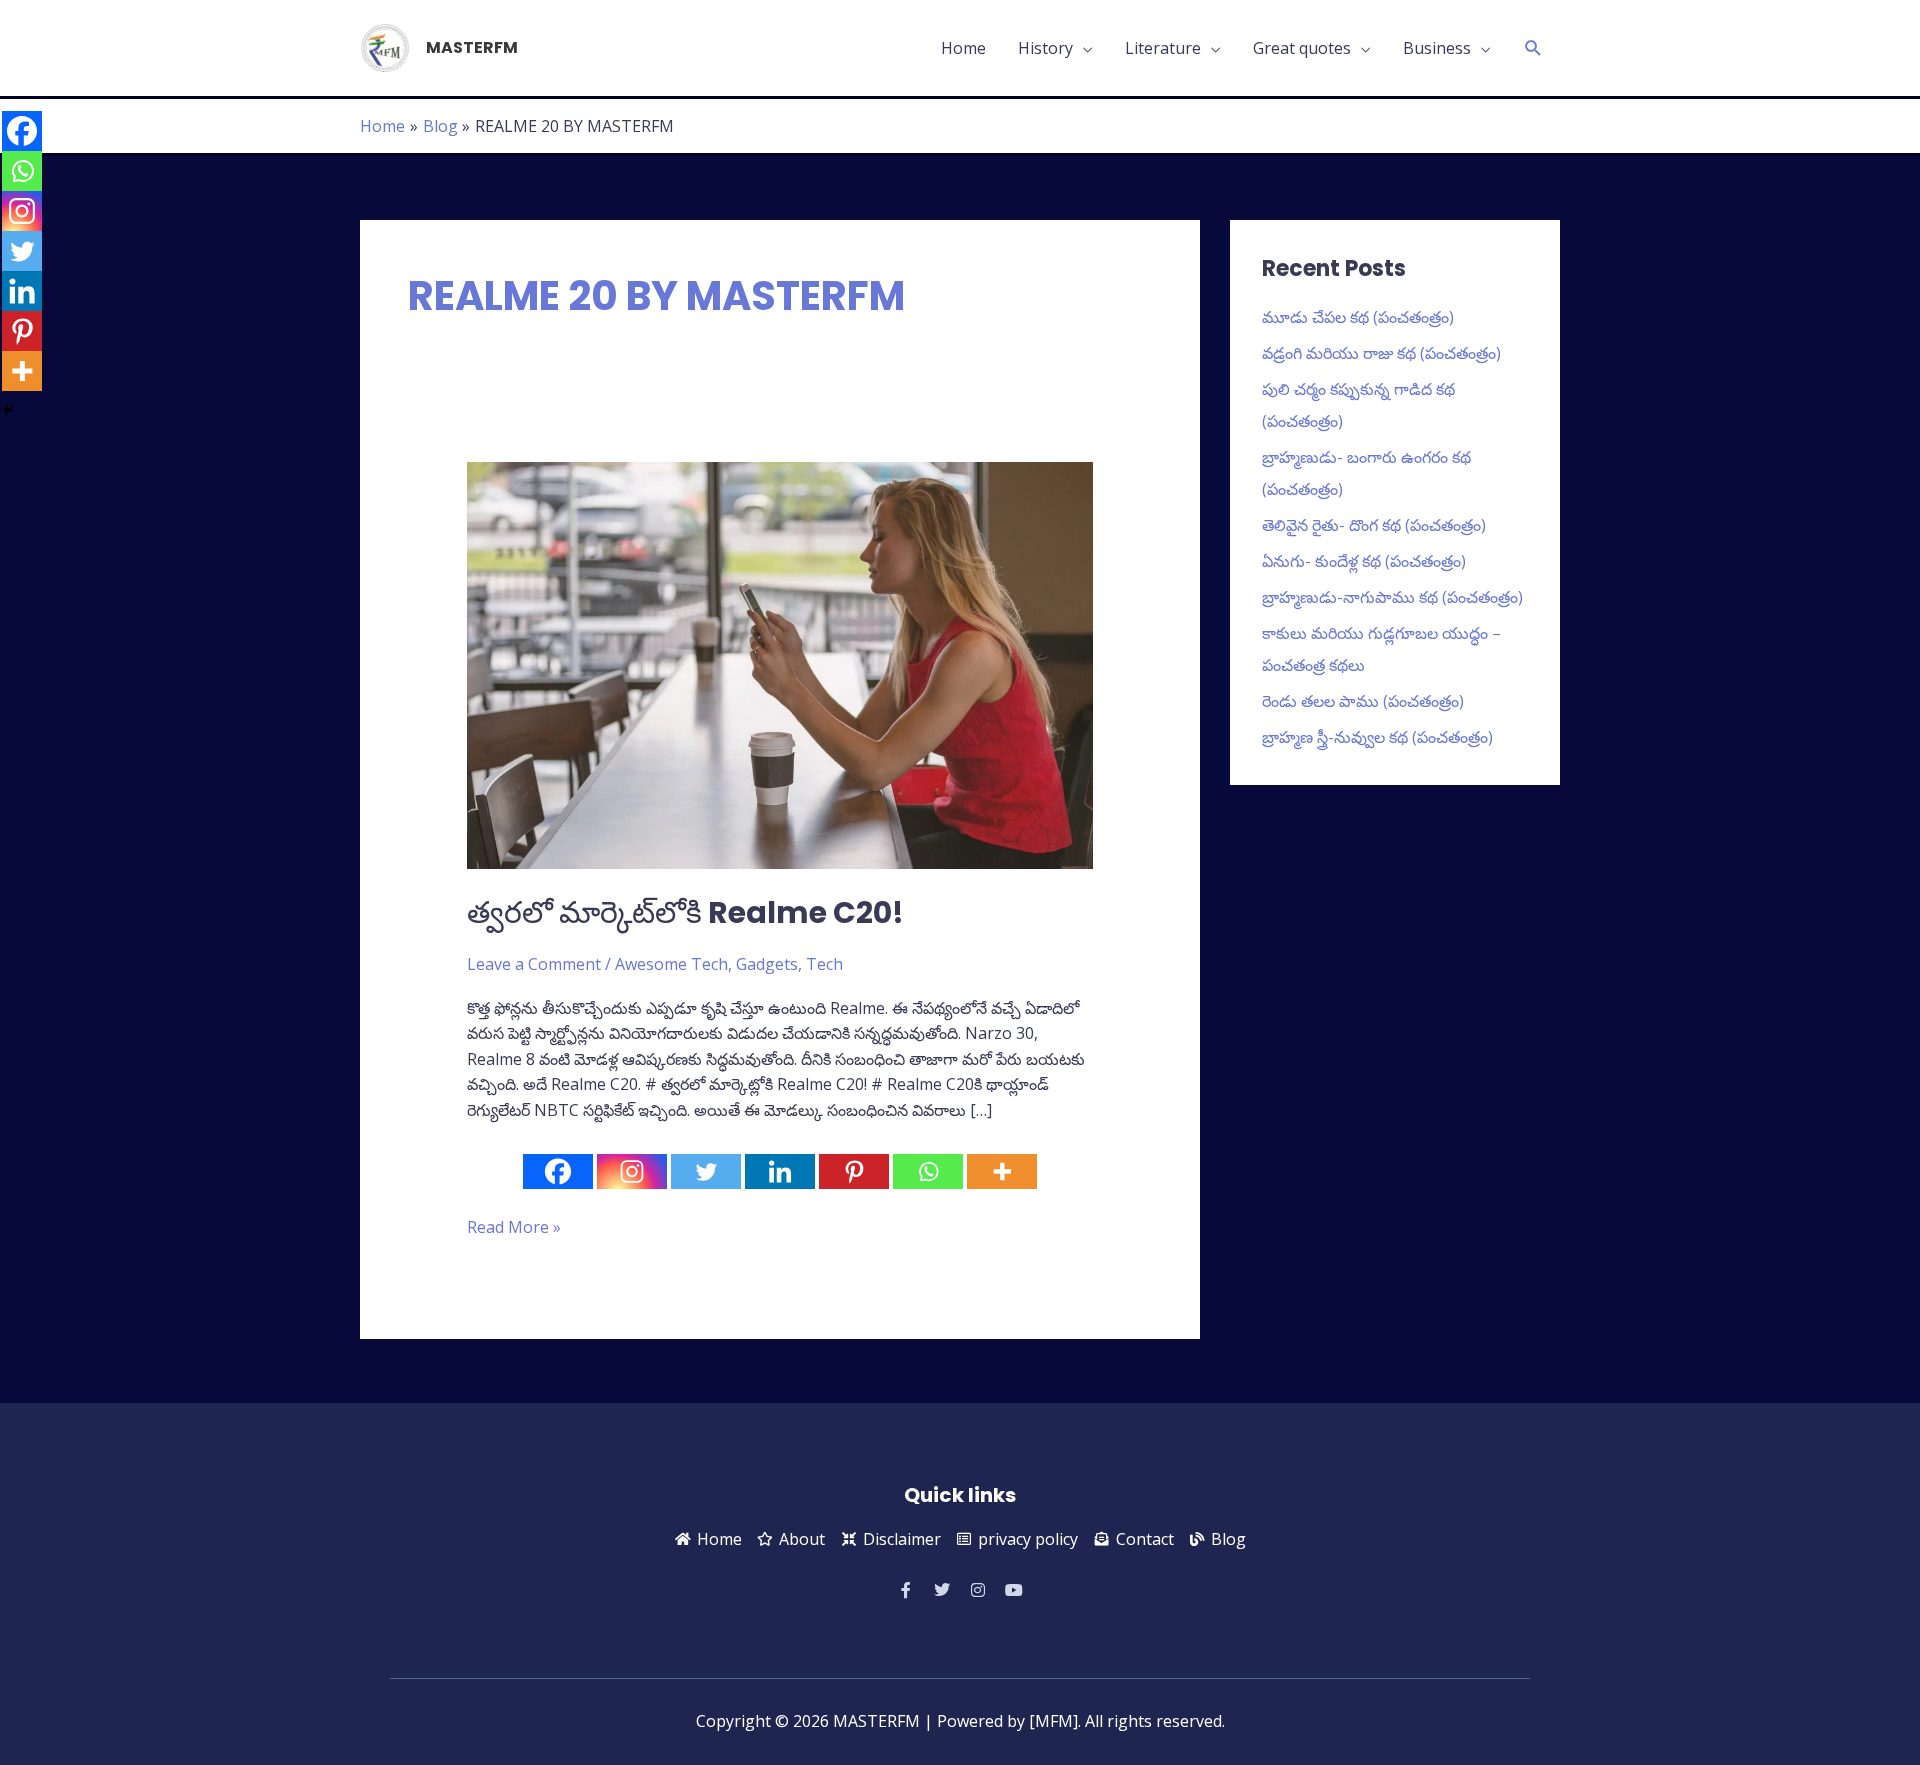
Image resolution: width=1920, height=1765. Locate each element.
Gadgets (767, 964)
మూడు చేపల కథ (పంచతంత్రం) (1358, 317)
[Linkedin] (780, 1171)
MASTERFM (472, 47)
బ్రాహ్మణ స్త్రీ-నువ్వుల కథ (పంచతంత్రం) (1377, 737)
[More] (1002, 1171)
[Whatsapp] (928, 1171)
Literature (1163, 48)
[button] (1533, 48)
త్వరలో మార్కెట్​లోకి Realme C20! (685, 912)
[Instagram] (632, 1171)
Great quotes (1302, 48)
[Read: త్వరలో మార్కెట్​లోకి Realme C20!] (780, 664)
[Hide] (8, 410)
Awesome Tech (671, 964)
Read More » (514, 1226)
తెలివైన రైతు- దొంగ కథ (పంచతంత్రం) (1374, 525)
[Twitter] (706, 1171)
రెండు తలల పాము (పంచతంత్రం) (1363, 701)
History (1045, 48)
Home (963, 48)
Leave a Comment (534, 964)
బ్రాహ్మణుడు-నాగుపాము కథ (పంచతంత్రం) (1392, 597)
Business (1437, 48)
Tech (824, 964)
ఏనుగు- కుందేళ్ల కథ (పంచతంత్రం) (1364, 561)
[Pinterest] (854, 1171)
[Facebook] (558, 1171)
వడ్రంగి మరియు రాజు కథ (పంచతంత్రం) (1381, 353)
